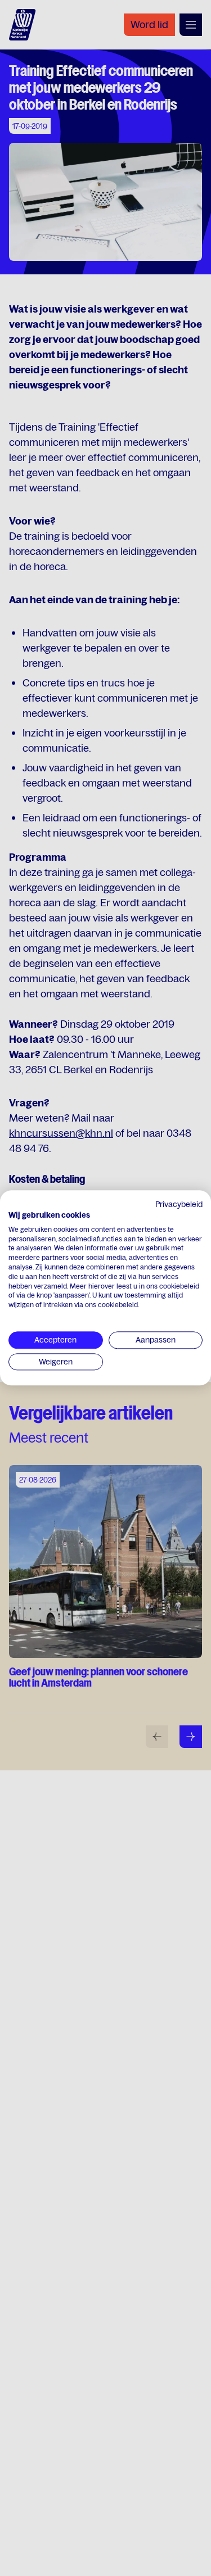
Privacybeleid (179, 1204)
